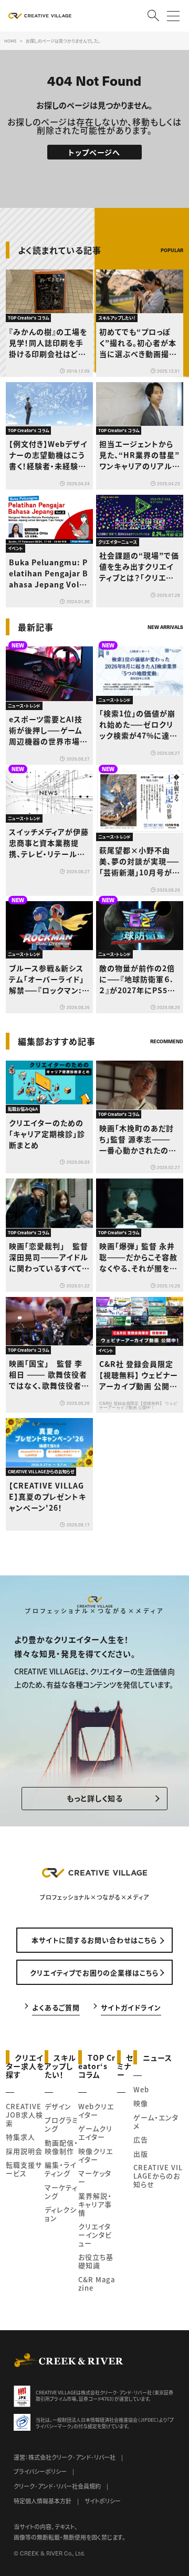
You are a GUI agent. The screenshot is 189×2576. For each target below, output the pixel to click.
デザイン (58, 2106)
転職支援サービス (24, 2169)
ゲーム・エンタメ (156, 2121)
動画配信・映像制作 (61, 2147)
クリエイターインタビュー (95, 2235)
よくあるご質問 (56, 2007)
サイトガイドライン (131, 2007)
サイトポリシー (103, 2501)
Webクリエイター (96, 2110)
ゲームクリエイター (95, 2133)
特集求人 (20, 2137)
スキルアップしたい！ (61, 2065)
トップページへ (94, 152)
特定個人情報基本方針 (43, 2501)
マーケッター (95, 2177)
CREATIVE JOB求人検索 (24, 2115)
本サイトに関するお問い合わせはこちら (94, 1940)
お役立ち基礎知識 (96, 2261)
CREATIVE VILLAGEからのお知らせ (158, 2176)
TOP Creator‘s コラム (97, 2065)
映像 (141, 2103)
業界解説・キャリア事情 (95, 2204)
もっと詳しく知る (95, 1798)
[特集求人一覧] (156, 1020)
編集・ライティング (60, 2169)
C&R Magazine (97, 2284)
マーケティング (61, 2191)
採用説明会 (24, 2151)
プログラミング (61, 2124)
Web (141, 2089)
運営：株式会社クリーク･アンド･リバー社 (65, 2457)
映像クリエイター (96, 2155)
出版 (141, 2154)
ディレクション (61, 2214)
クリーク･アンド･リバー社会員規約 (57, 2486)
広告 (141, 2139)
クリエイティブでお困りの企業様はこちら (94, 1973)
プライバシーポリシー (40, 2471)
